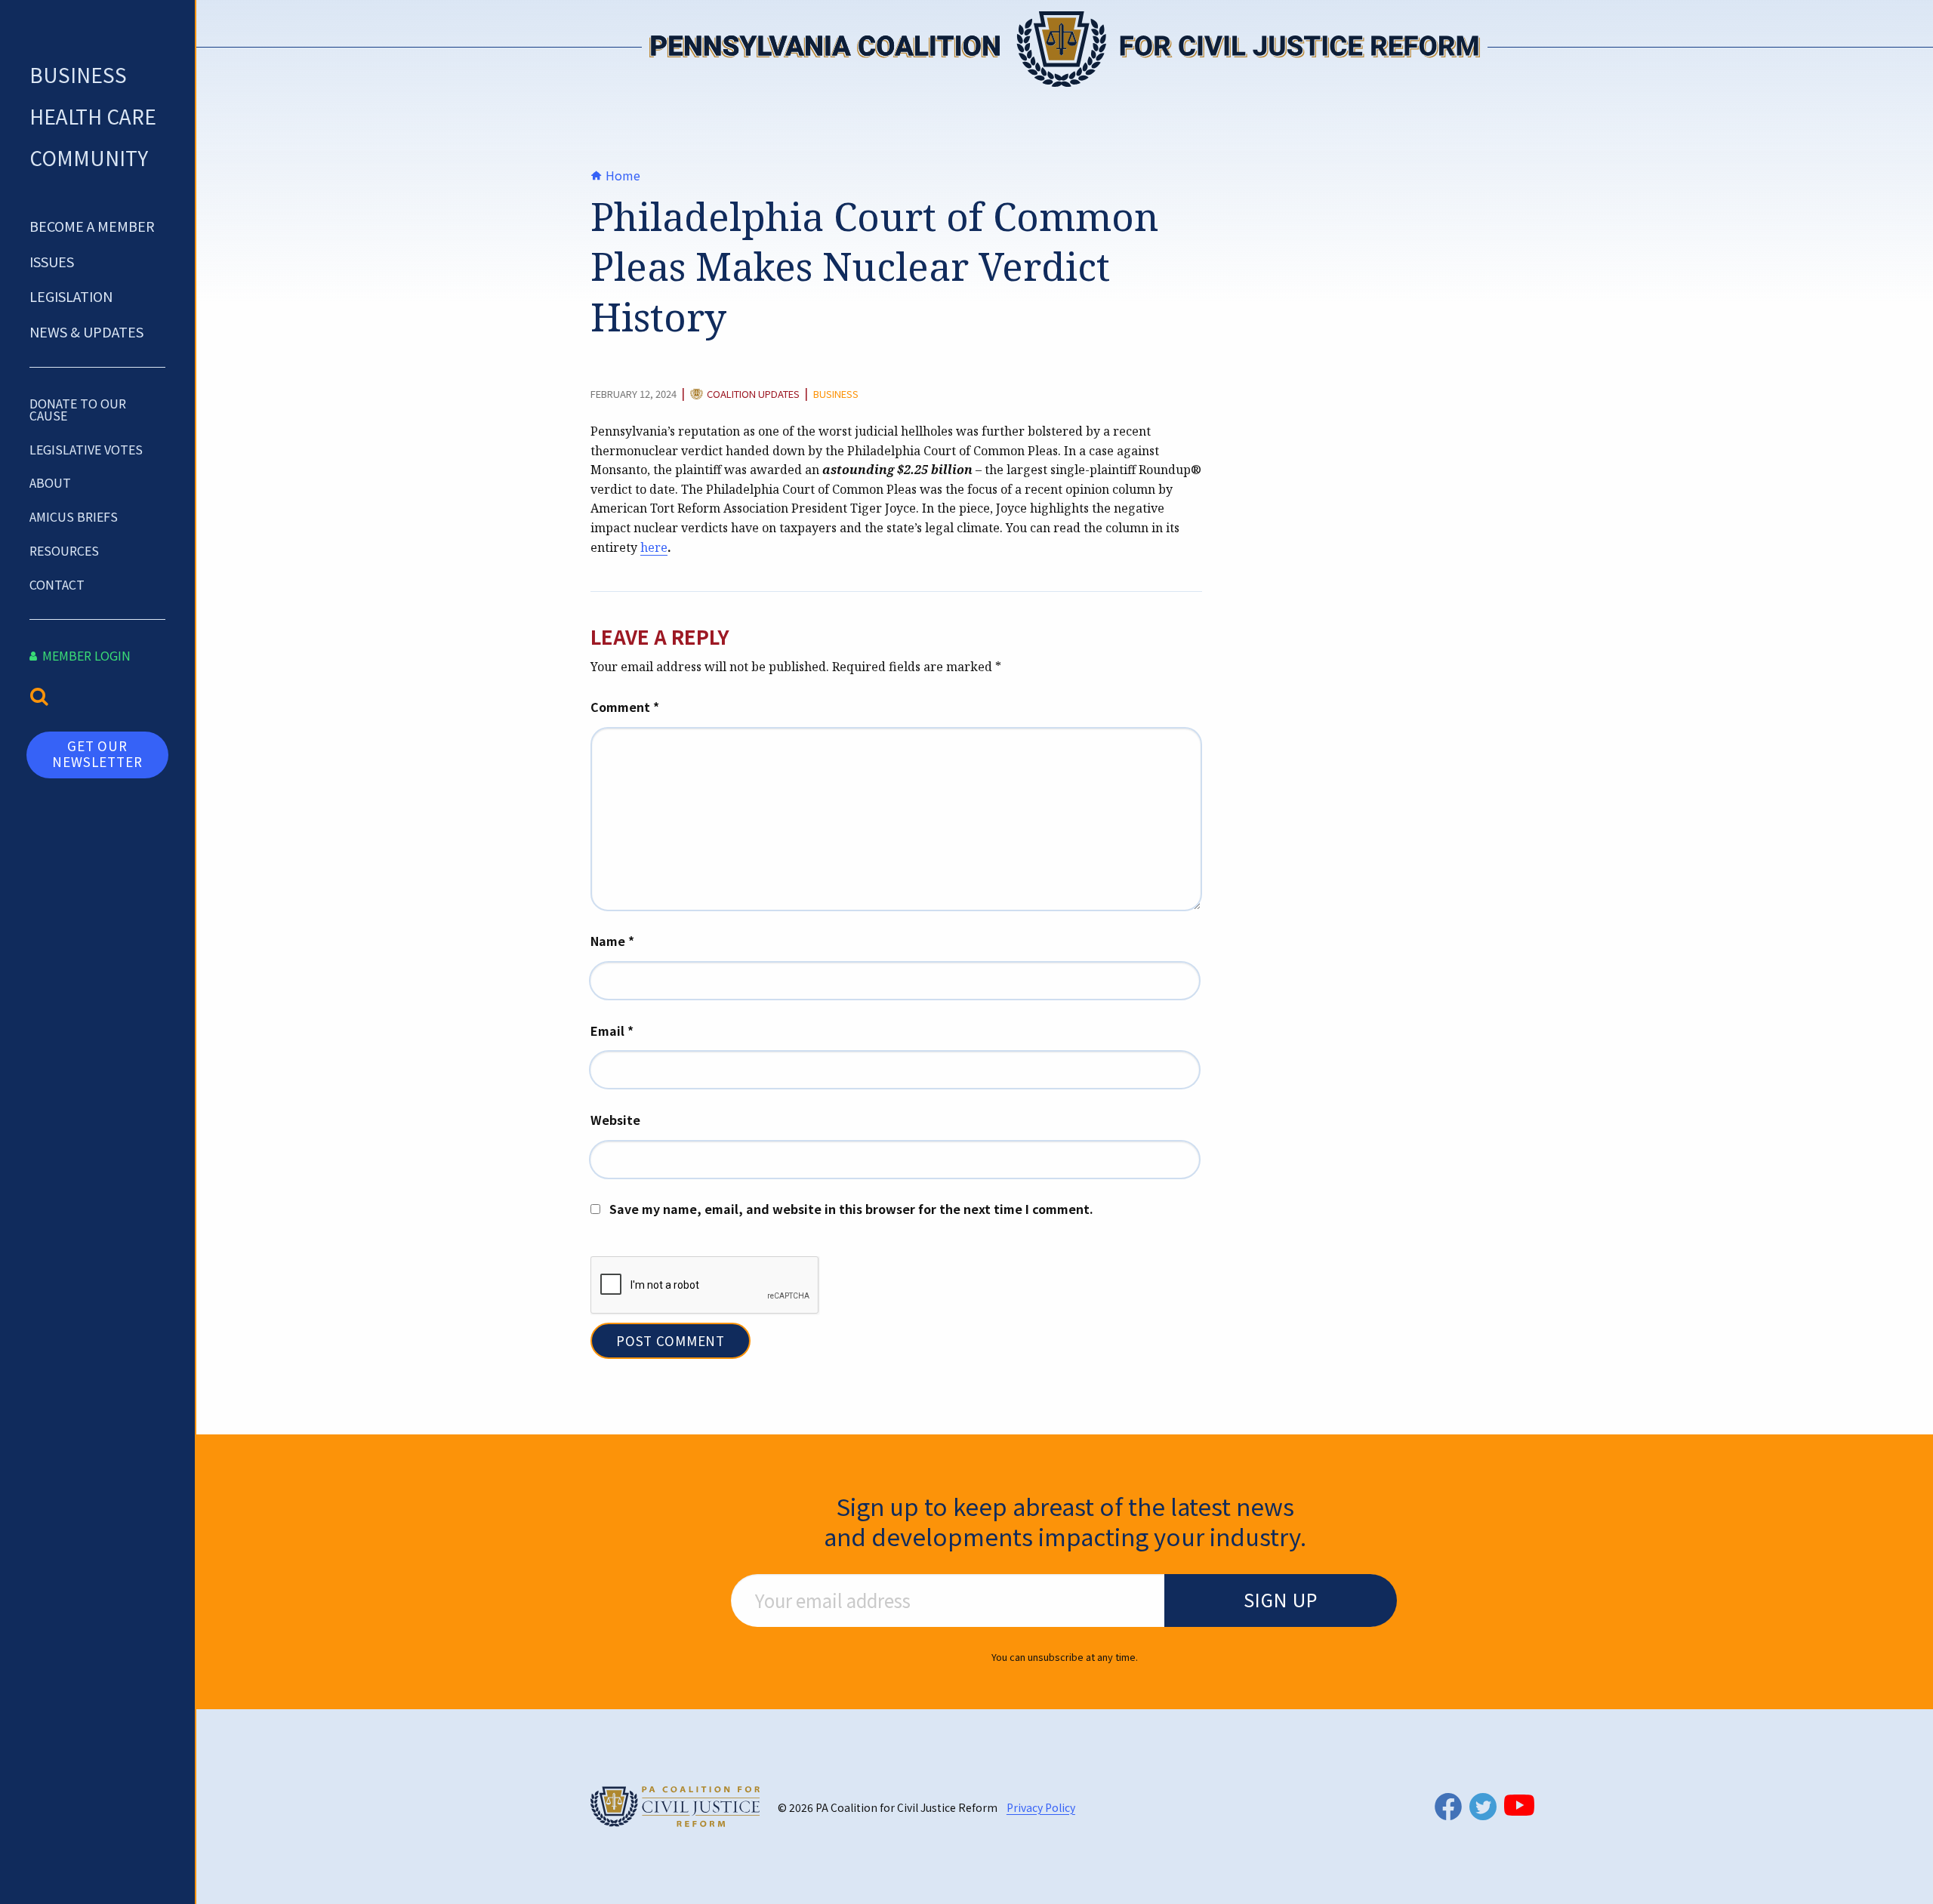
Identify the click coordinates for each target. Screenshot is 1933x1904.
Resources (64, 550)
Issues (52, 261)
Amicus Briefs (74, 516)
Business (78, 74)
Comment (625, 707)
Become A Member (92, 226)
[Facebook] (1448, 1806)
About (50, 482)
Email (612, 1031)
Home (621, 175)
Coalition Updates (753, 395)
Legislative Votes (86, 449)
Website (615, 1120)
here (654, 547)
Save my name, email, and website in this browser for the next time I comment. (851, 1209)
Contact (57, 584)
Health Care (93, 116)
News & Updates (86, 331)
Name (612, 941)
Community (89, 157)
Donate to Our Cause (78, 409)
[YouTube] (1519, 1805)
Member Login (85, 655)
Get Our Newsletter (97, 753)
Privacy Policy (1041, 1807)
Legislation (71, 296)
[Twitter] (1483, 1807)
